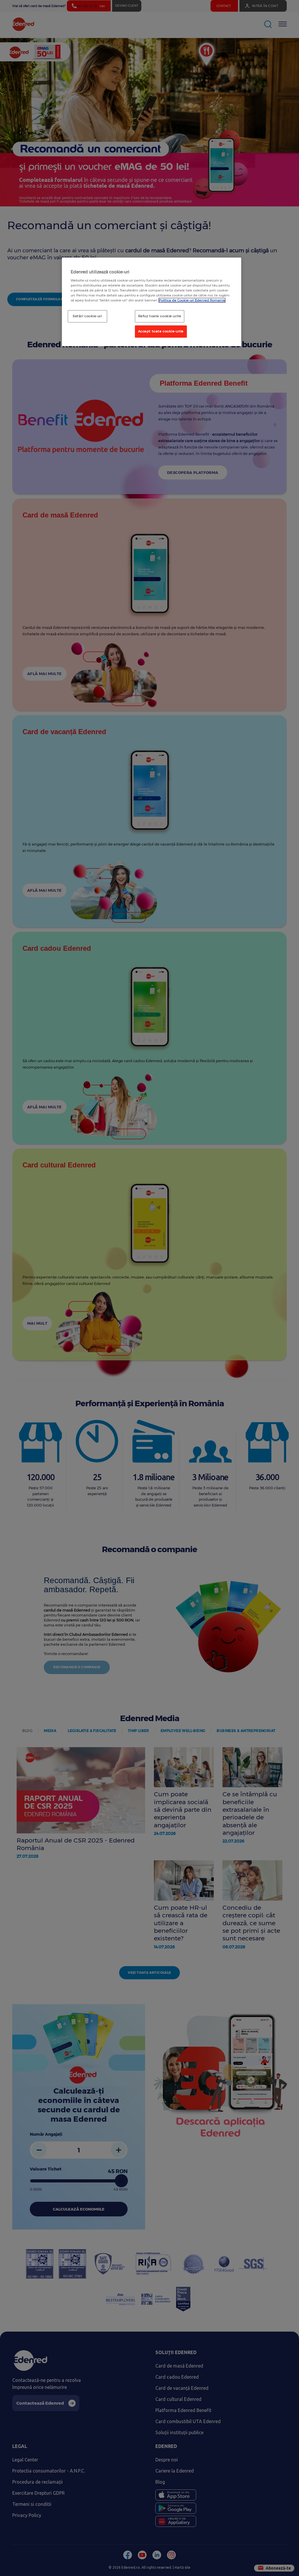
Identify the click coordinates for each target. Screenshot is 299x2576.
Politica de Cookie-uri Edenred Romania (192, 300)
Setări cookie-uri (87, 316)
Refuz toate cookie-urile (160, 316)
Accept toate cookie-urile (161, 331)
